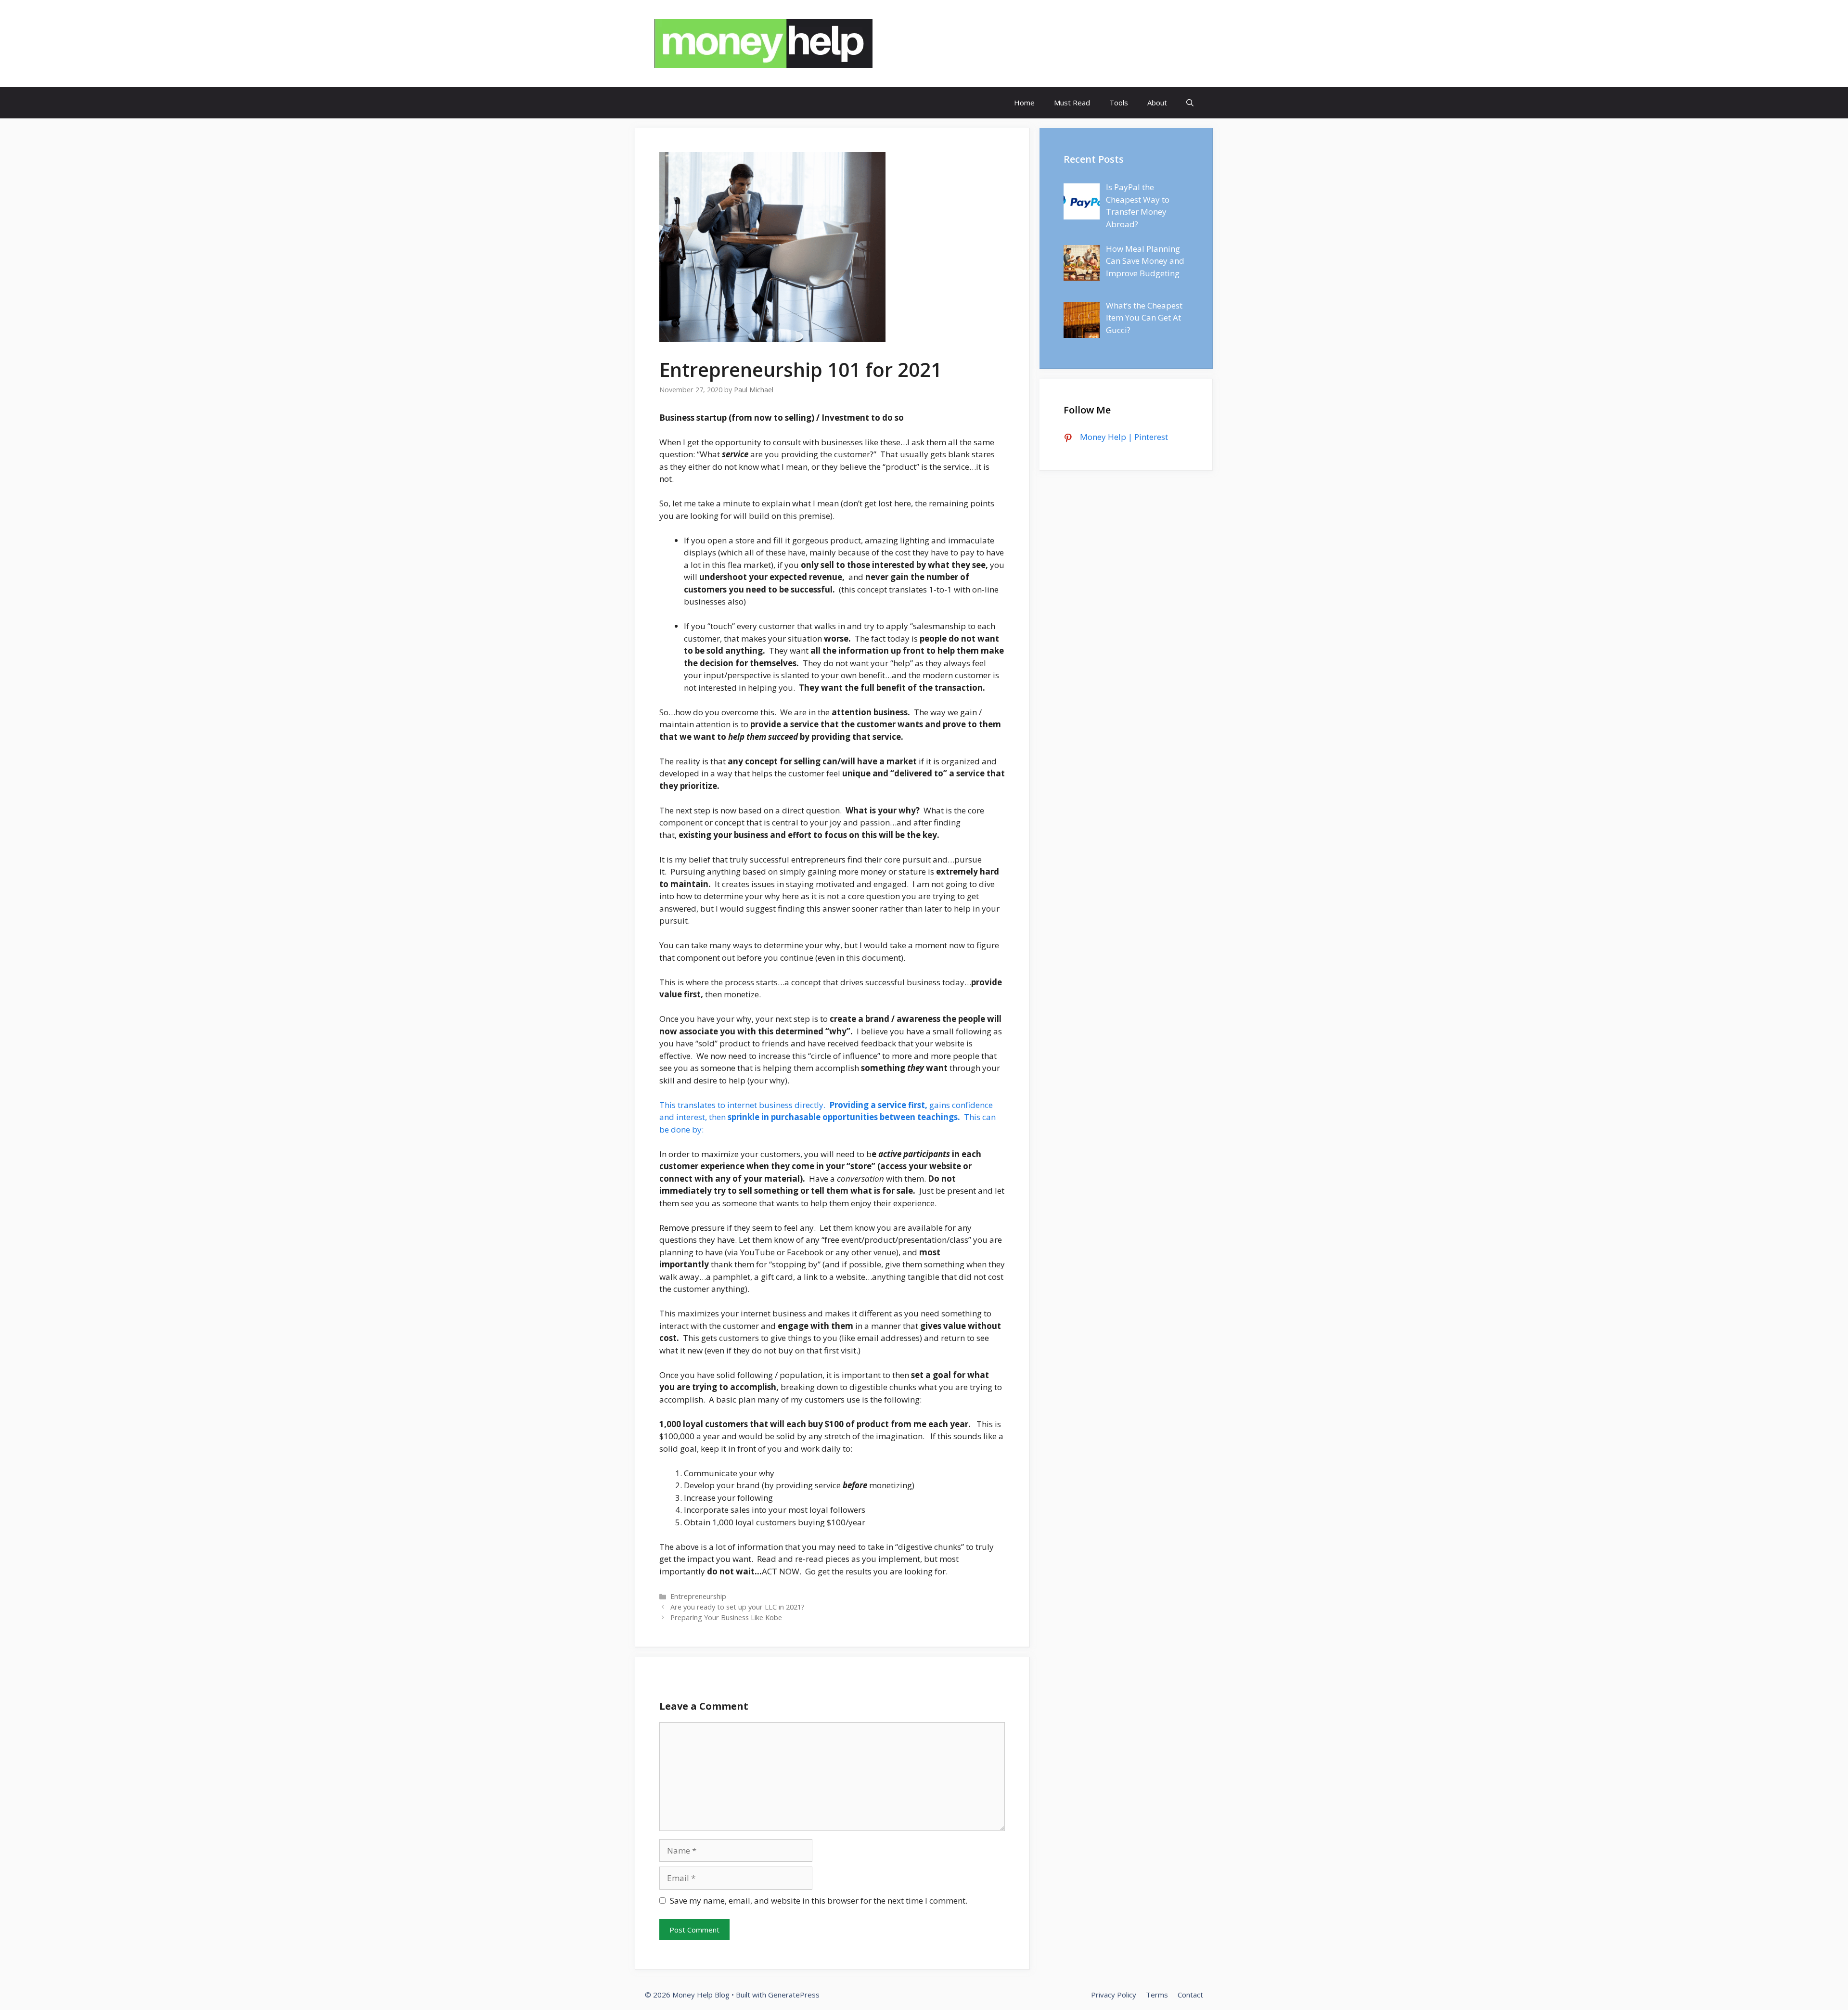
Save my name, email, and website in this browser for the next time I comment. (819, 1900)
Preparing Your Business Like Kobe (726, 1617)
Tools (1119, 103)
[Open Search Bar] (1190, 103)
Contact (1190, 1995)
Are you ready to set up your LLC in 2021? (738, 1607)
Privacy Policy (1114, 1995)
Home (1024, 103)
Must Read (1072, 103)
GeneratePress (794, 1995)
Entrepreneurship (698, 1596)
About (1157, 103)
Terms (1157, 1995)
